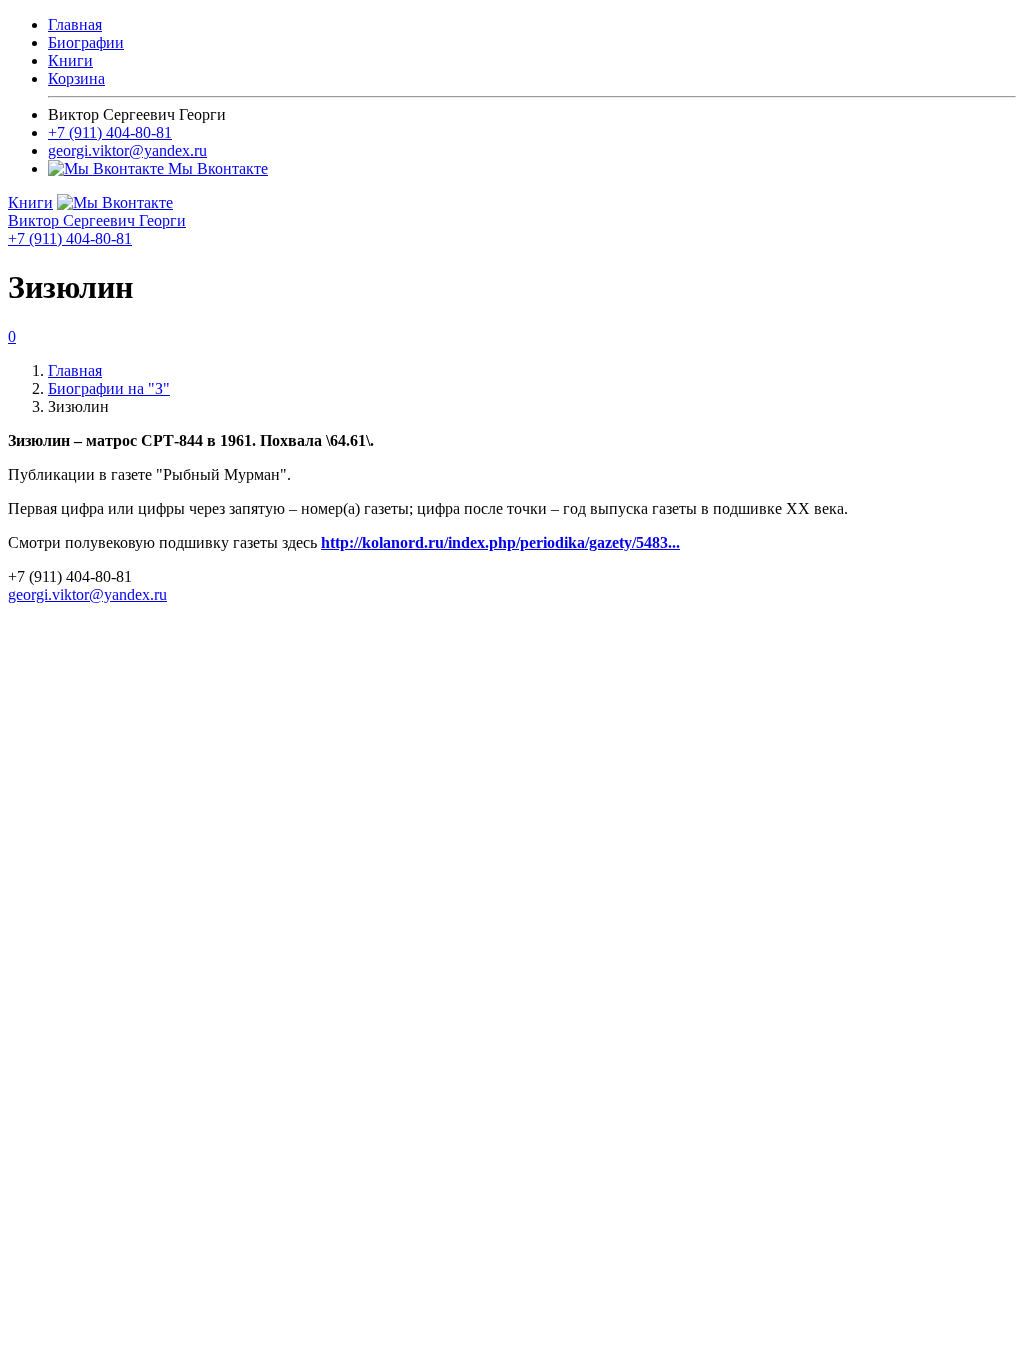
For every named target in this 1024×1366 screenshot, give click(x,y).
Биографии (86, 42)
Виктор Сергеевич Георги (97, 220)
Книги (70, 60)
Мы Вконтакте (216, 168)
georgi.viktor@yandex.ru (127, 150)
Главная (75, 24)
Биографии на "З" (109, 388)
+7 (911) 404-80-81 (110, 132)
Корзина (76, 78)
